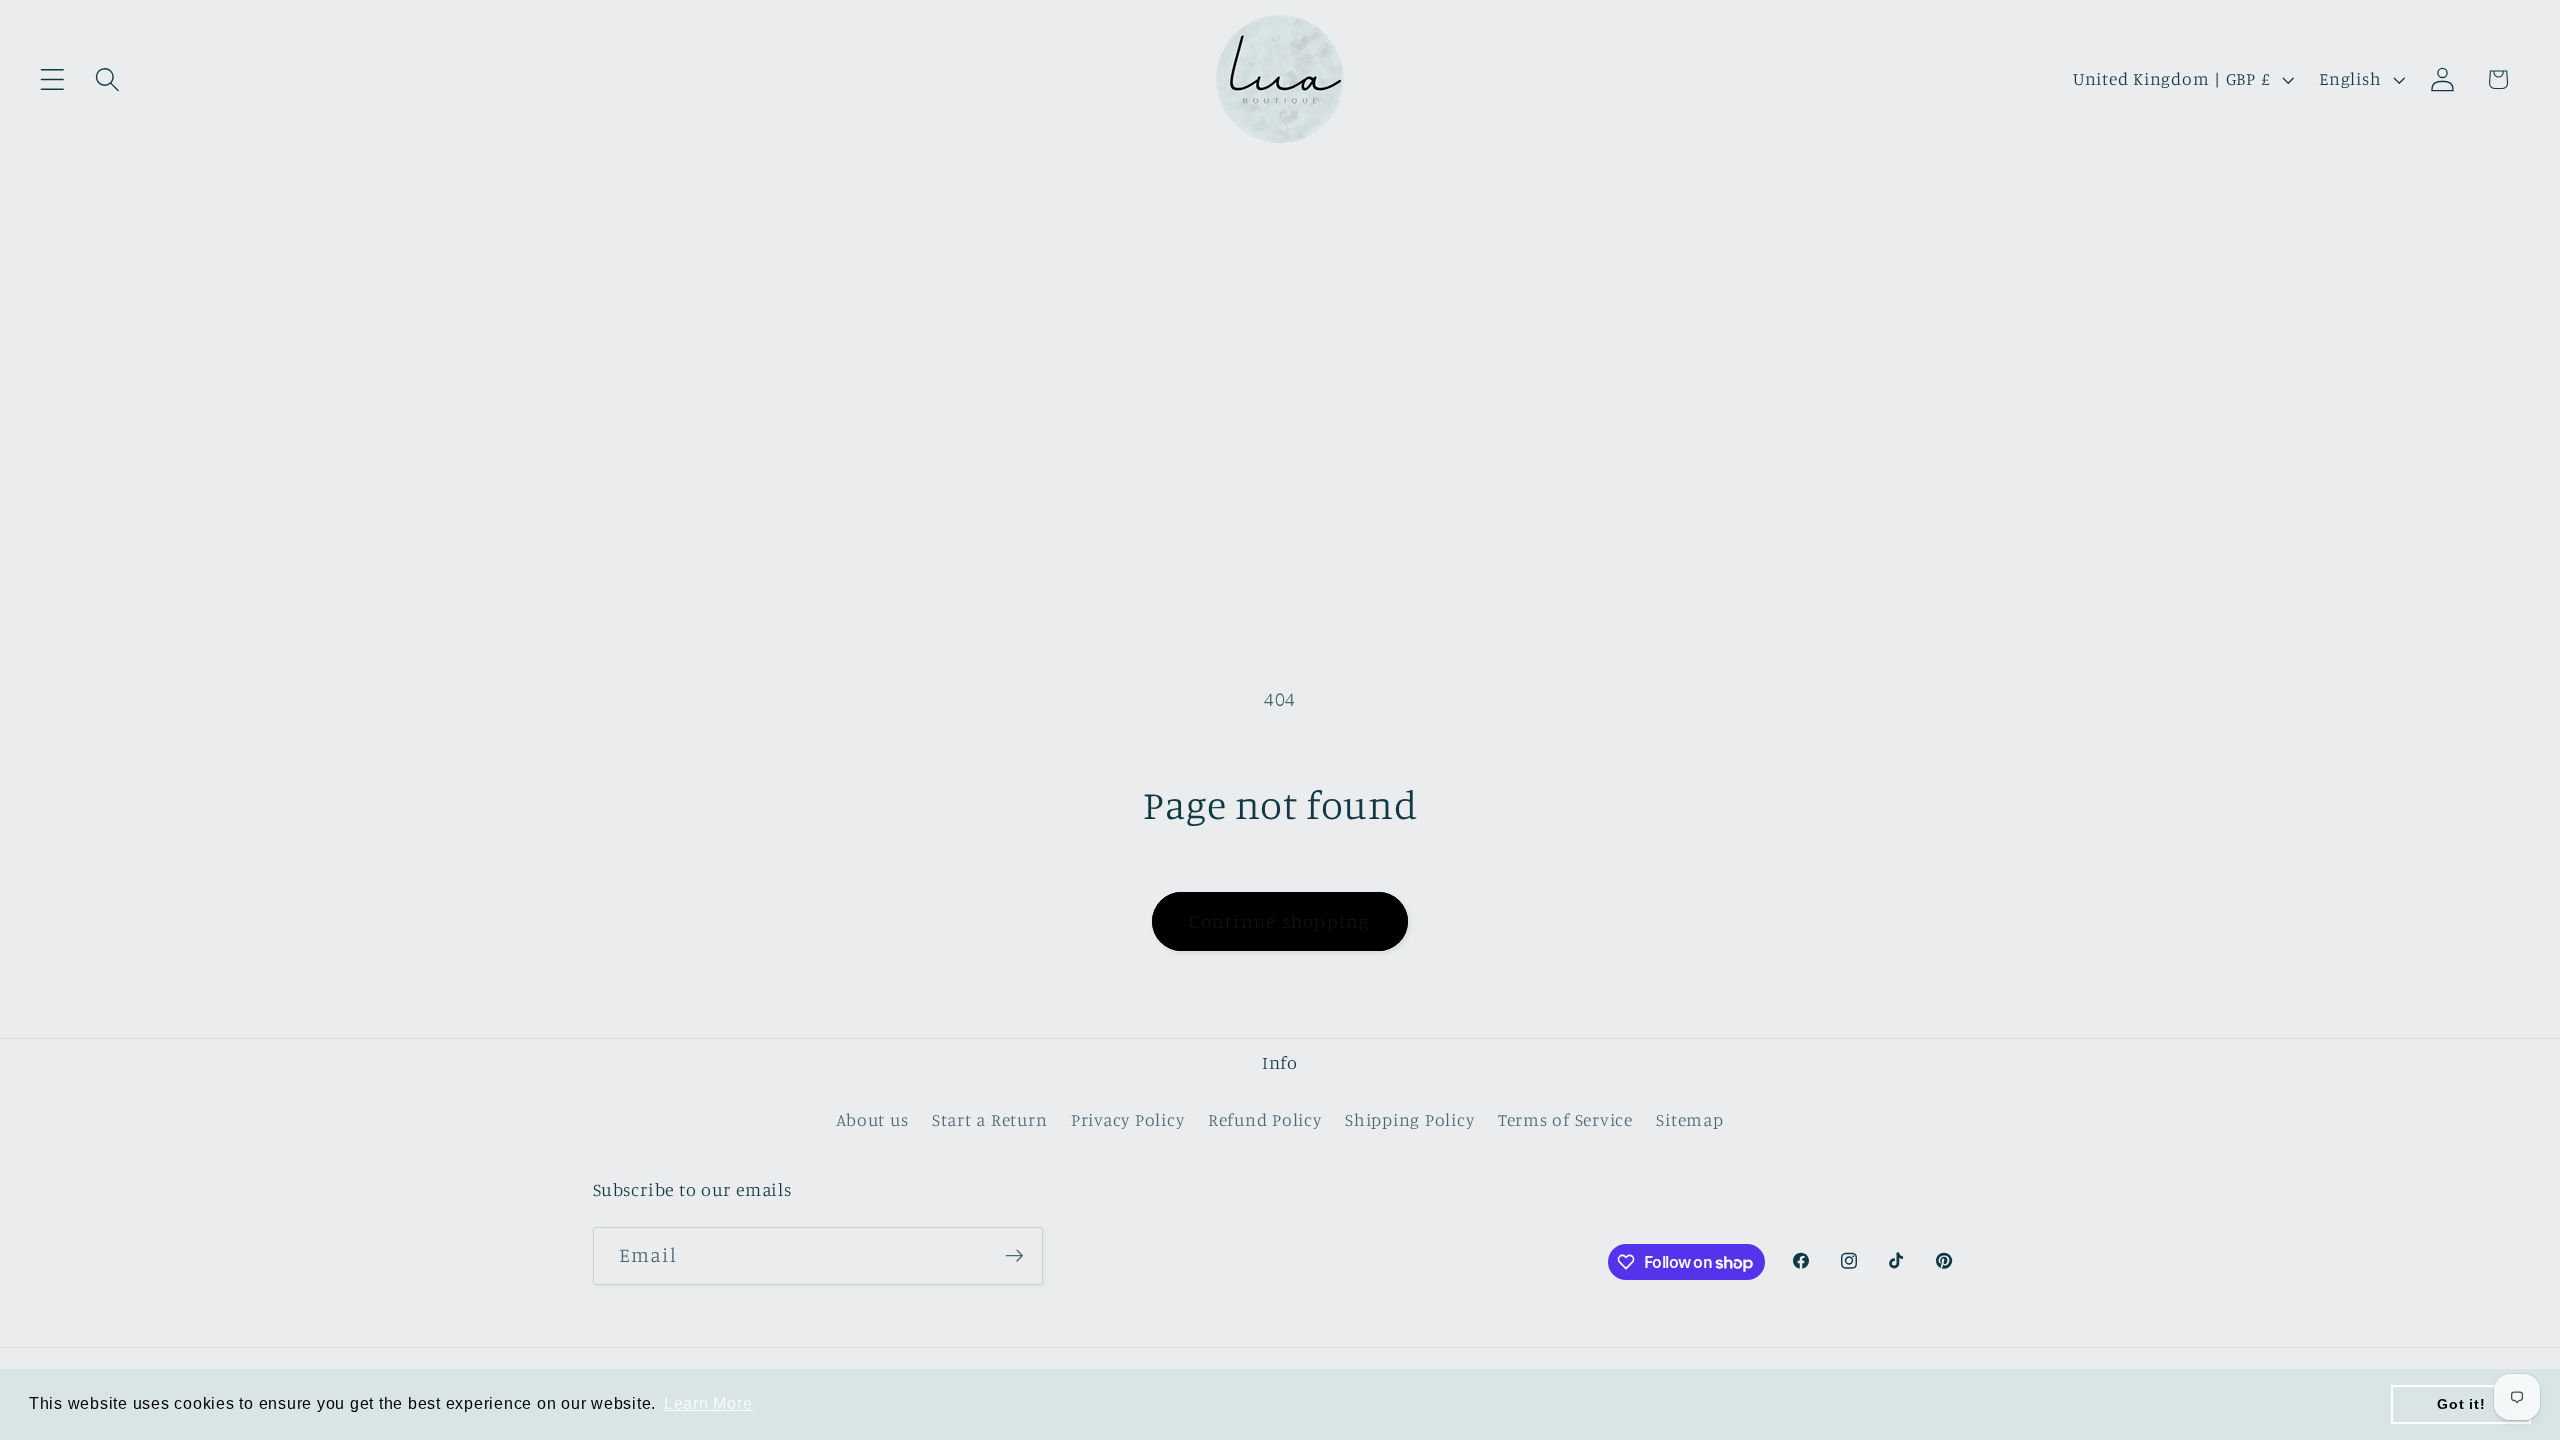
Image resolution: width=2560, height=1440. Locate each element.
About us (872, 1119)
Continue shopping (1279, 921)
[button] (52, 79)
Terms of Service (1565, 1119)
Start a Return (990, 1119)
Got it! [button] (2461, 1404)
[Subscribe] (1014, 1256)
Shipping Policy (1409, 1119)
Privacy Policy (1128, 1119)
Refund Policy (1265, 1119)
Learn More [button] (708, 1403)
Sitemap (1689, 1119)
